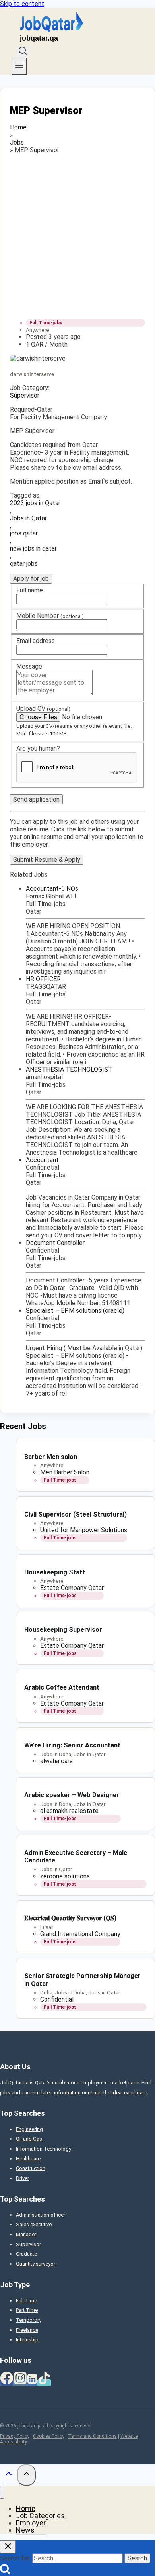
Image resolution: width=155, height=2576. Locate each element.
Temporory (29, 2320)
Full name (30, 590)
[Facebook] (7, 2383)
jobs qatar (24, 533)
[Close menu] (2, 2492)
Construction (31, 2168)
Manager (26, 2234)
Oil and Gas (29, 2139)
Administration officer (41, 2215)
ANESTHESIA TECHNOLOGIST (69, 1069)
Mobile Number (50, 616)
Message (29, 666)
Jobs (17, 142)
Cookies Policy (49, 2436)
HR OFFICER (43, 979)
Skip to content (22, 4)
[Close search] (8, 2547)
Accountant (42, 1160)
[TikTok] (44, 2383)
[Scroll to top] (9, 2475)
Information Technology (44, 2149)
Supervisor (25, 395)
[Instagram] (20, 2383)
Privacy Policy (15, 2436)
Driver (22, 2178)
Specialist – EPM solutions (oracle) (75, 1311)
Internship (27, 2340)
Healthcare (28, 2159)
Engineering (29, 2129)
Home (18, 127)
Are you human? (38, 748)
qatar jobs (24, 564)
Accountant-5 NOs (52, 889)
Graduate (26, 2254)
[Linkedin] (32, 2383)
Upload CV (43, 709)
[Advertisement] (77, 235)
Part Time (27, 2310)
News (25, 2530)
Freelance (27, 2330)
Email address (36, 641)
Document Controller (55, 1243)
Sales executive (34, 2224)
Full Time (26, 2301)
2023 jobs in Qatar (35, 503)
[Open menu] (19, 66)
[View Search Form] (23, 52)
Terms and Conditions (92, 2436)
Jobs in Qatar (28, 518)
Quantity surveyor (36, 2264)
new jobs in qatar (33, 548)
